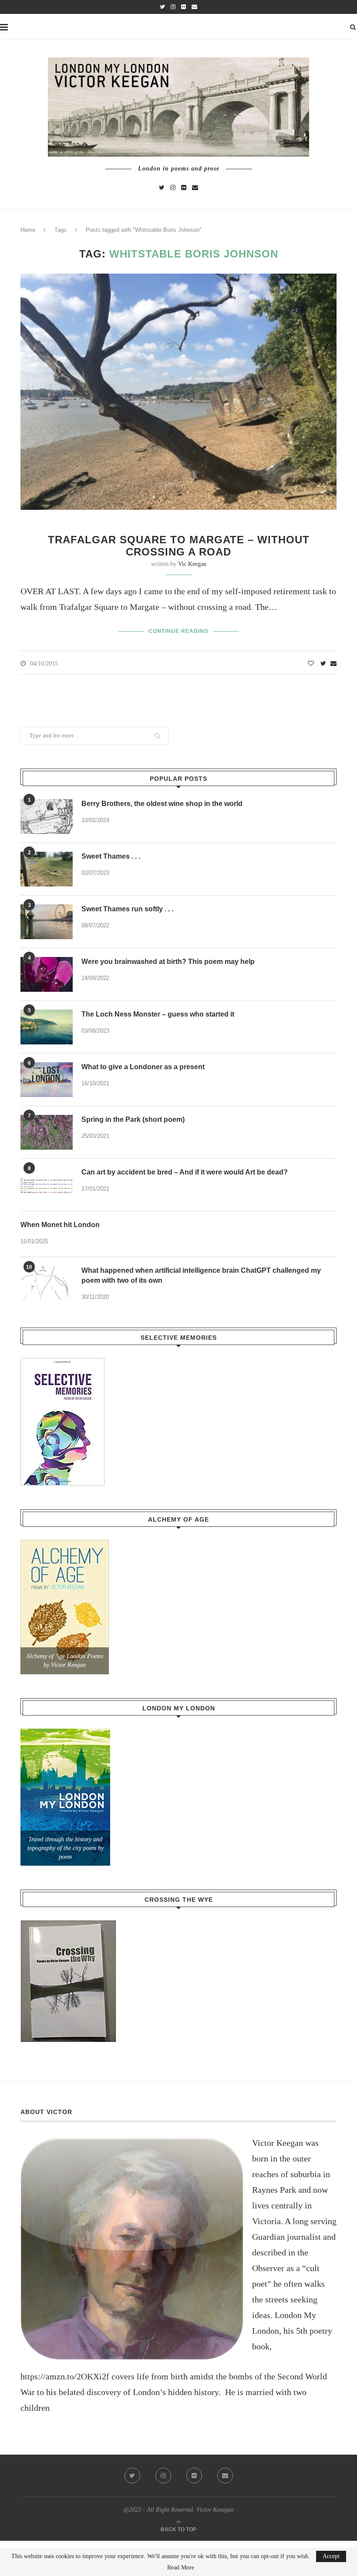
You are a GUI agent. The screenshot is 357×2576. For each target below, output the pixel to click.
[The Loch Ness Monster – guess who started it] (47, 1027)
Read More (181, 2568)
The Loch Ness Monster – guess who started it (158, 1014)
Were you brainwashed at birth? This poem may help (168, 962)
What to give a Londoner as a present (143, 1067)
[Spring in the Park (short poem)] (47, 1132)
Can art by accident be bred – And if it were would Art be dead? (185, 1172)
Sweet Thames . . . (111, 856)
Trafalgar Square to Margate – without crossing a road (179, 546)
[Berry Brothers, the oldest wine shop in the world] (47, 816)
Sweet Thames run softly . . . (127, 909)
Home (28, 230)
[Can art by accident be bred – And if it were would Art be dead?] (47, 1185)
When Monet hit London (60, 1225)
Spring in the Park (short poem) (133, 1119)
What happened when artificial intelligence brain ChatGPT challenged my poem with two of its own (201, 1275)
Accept (331, 2556)
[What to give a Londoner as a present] (47, 1080)
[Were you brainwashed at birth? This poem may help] (47, 974)
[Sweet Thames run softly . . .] (47, 922)
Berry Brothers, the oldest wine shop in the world (162, 804)
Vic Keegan (192, 564)
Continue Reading (178, 631)
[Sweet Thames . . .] (47, 869)
